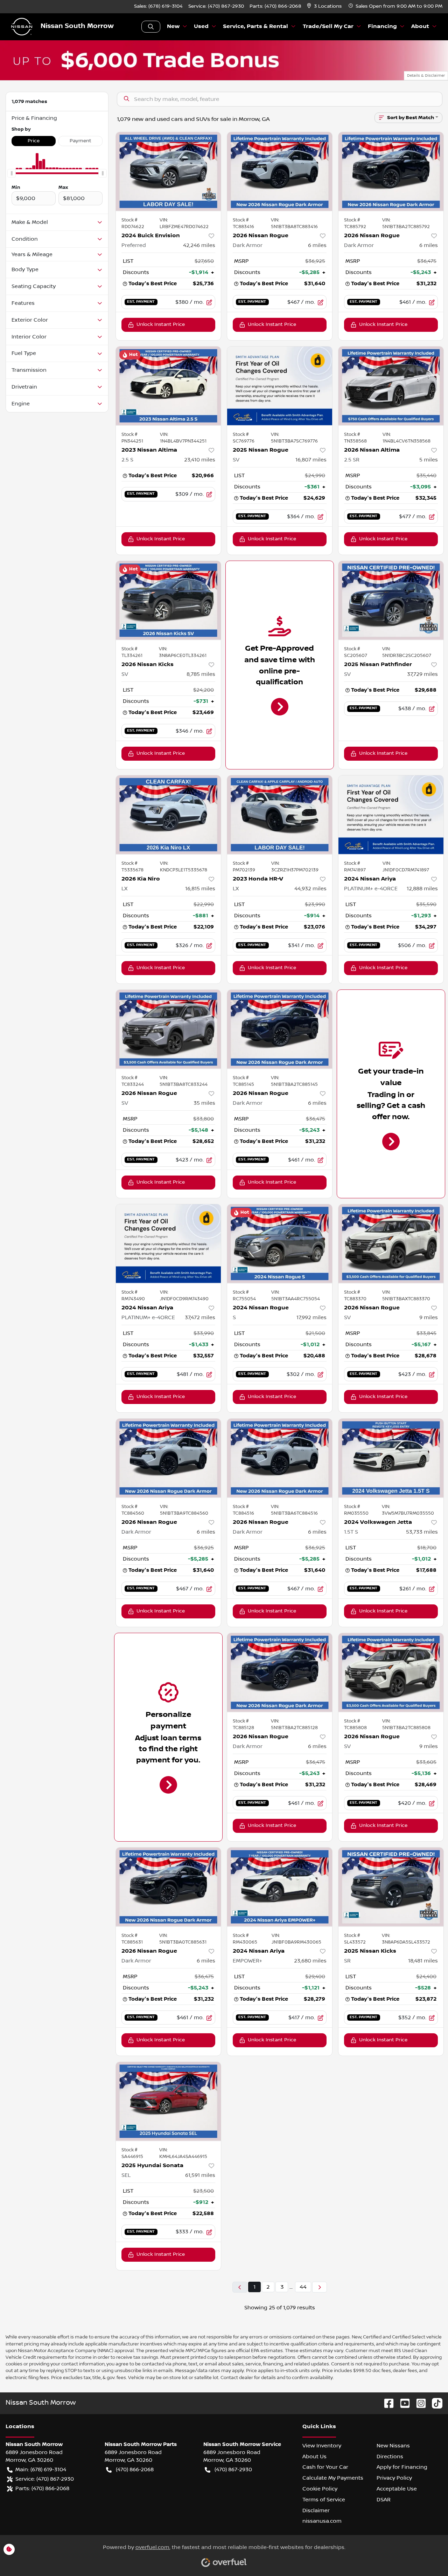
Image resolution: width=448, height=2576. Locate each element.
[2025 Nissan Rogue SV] (280, 386)
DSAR (384, 2500)
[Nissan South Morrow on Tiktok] (434, 2403)
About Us (314, 2457)
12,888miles (422, 889)
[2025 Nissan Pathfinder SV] (391, 600)
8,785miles (201, 674)
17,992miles (311, 1317)
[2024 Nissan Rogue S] (280, 1244)
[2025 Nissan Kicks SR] (391, 1887)
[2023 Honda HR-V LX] (280, 815)
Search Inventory (151, 27)
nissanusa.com (322, 2521)
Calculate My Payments (333, 2478)
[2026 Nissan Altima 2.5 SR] (391, 386)
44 (303, 2287)
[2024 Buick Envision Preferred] (168, 172)
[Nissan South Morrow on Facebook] (386, 2403)
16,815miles (200, 889)
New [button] (173, 26)
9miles (429, 1317)
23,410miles (200, 460)
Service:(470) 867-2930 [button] (45, 2479)
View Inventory (322, 2446)
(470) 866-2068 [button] (135, 2469)
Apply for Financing (402, 2467)
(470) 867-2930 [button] (233, 2469)
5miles (429, 460)
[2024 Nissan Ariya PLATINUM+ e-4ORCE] (391, 815)
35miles (204, 1103)
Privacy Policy (394, 2478)
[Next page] (320, 2287)
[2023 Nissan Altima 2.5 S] (168, 386)
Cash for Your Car (325, 2467)
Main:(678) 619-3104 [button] (41, 2469)
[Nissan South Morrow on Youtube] (402, 2403)
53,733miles (422, 1532)
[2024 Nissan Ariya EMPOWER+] (280, 1887)
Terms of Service (324, 2500)
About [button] (420, 26)
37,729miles (422, 674)
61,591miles (200, 2175)
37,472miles (200, 1317)
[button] (325, 6)
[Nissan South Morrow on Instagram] (418, 2403)
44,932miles (310, 889)
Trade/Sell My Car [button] (328, 26)
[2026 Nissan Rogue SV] (168, 1029)
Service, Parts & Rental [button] (255, 26)
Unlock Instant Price (161, 324)
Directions (390, 2457)
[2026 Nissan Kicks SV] (168, 600)
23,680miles (310, 1961)
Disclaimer (316, 2510)
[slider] (12, 173)
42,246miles (199, 245)
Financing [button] (382, 26)
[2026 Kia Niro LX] (168, 815)
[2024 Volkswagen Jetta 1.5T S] (391, 1458)
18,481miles (423, 1961)
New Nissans (393, 2446)
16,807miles (311, 460)
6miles (317, 245)
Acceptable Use (397, 2489)
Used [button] (201, 26)
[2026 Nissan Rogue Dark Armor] (280, 172)
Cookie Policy (320, 2489)
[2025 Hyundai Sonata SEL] (168, 2101)
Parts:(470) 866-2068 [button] (42, 2488)
